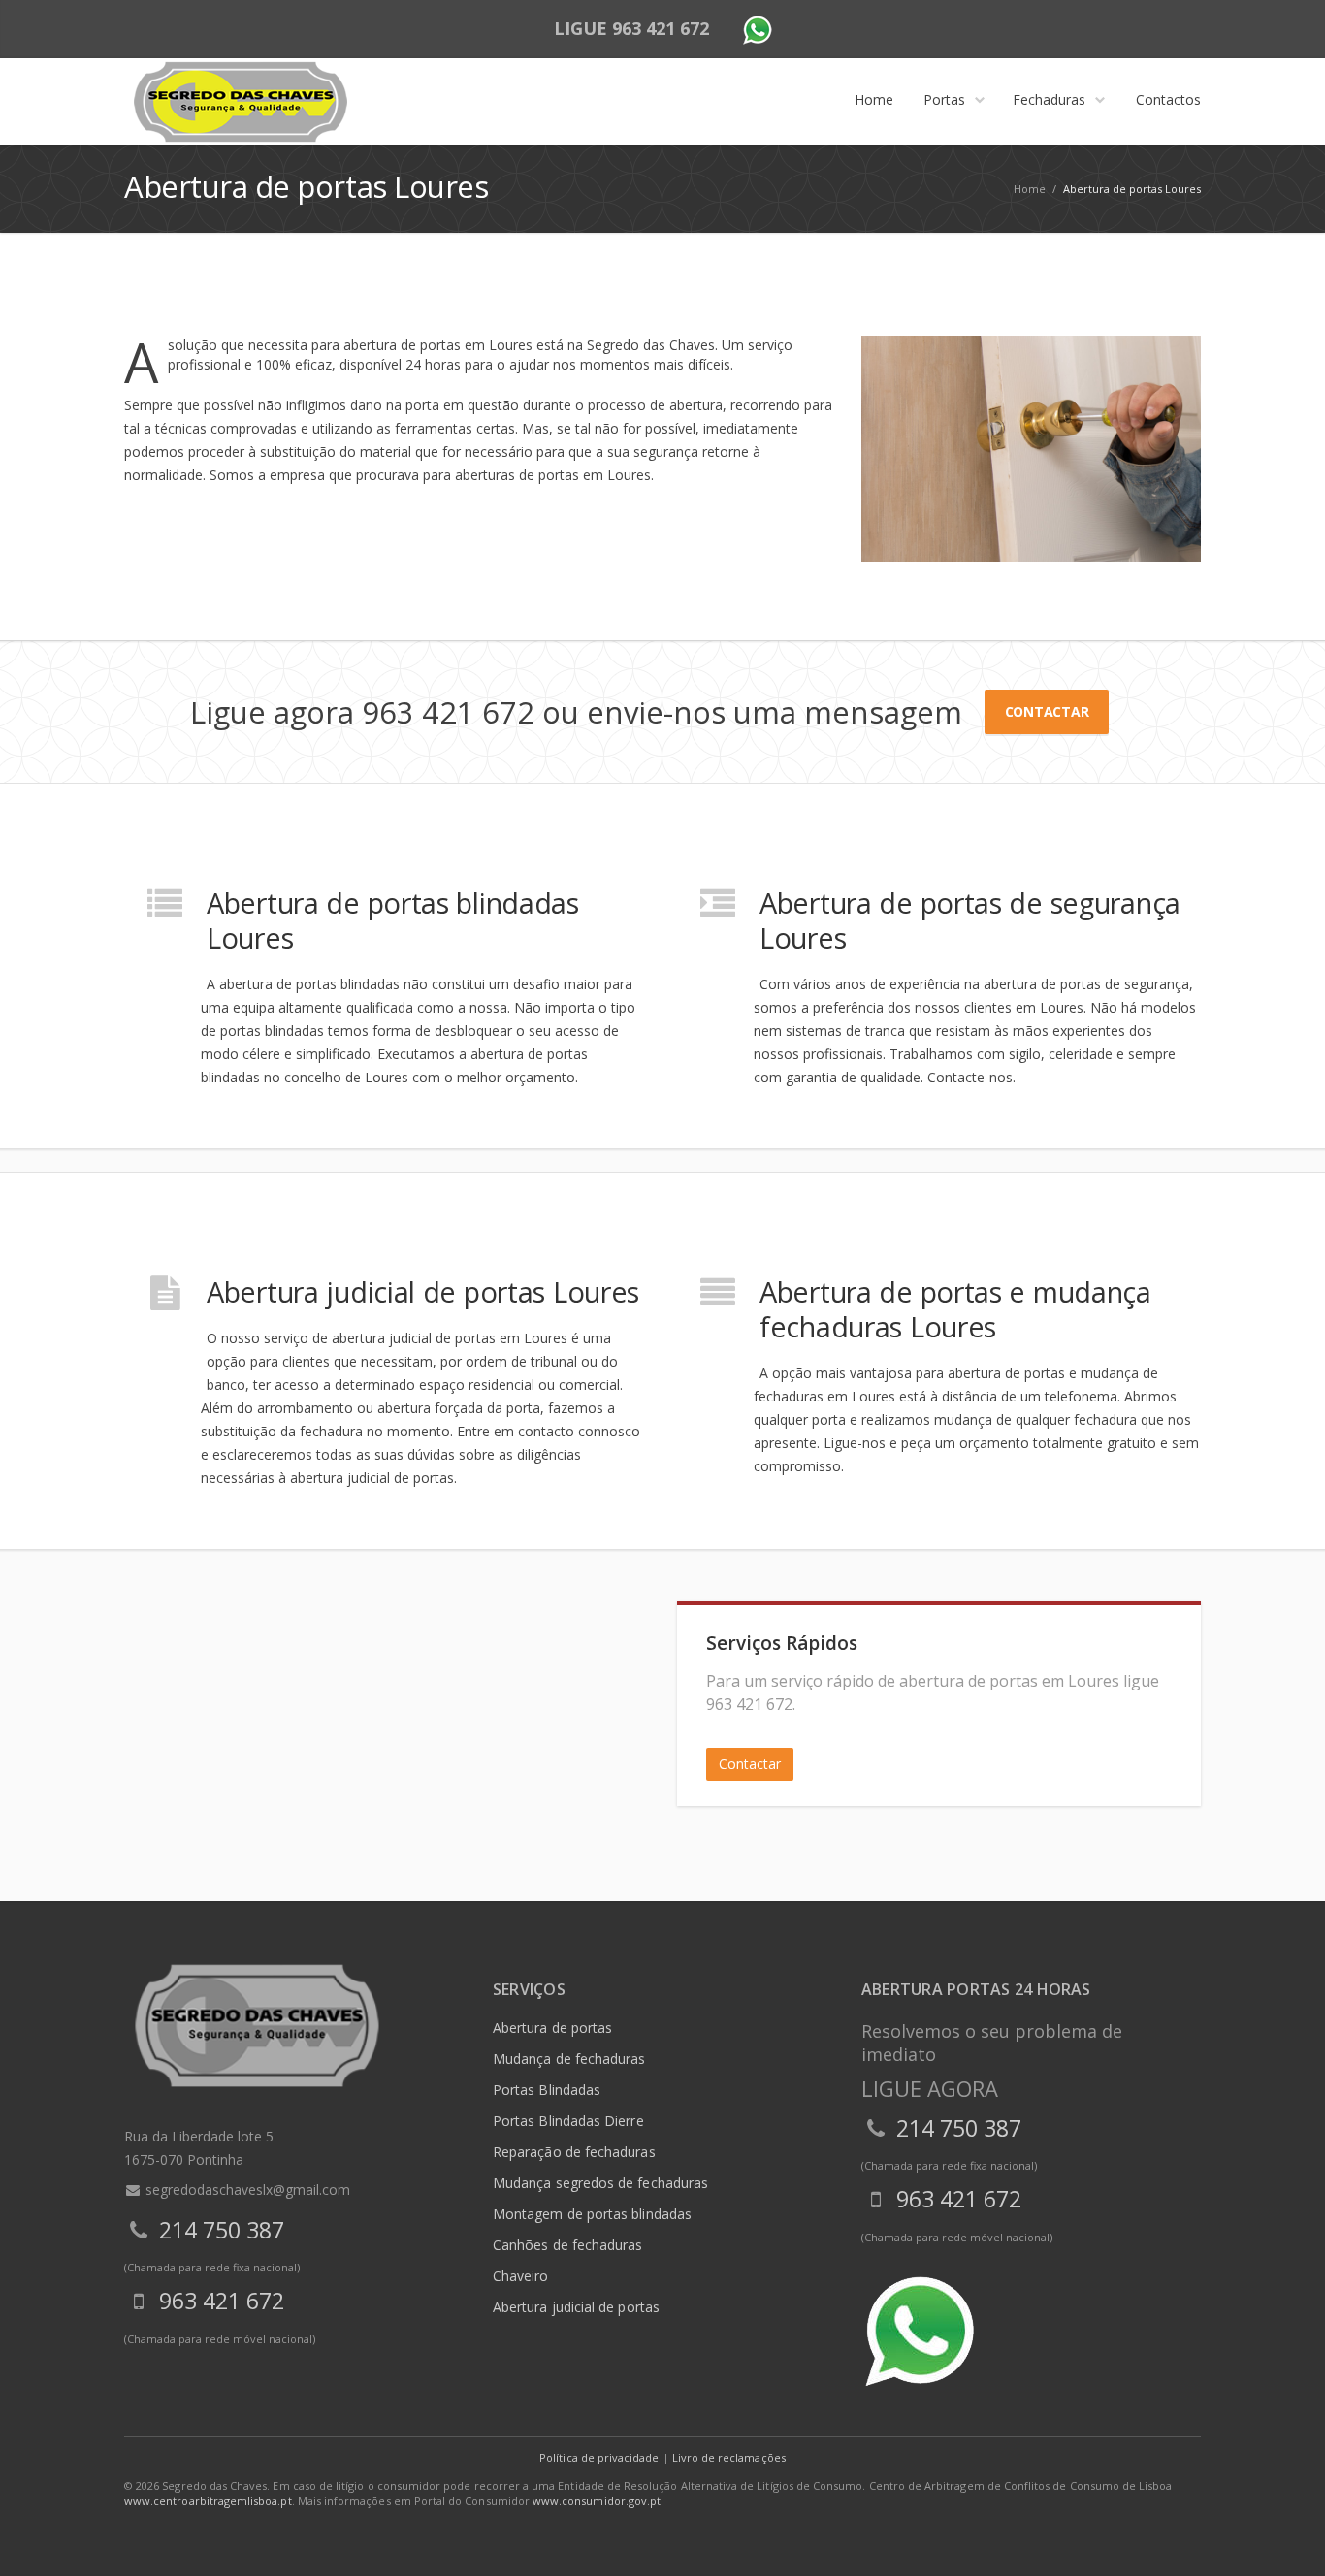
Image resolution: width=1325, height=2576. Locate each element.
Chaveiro (521, 2276)
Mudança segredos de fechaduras (600, 2183)
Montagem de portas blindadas (592, 2214)
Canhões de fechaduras (567, 2245)
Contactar (1047, 711)
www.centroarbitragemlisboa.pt (208, 2501)
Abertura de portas (552, 2028)
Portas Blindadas (547, 2090)
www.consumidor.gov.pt (597, 2501)
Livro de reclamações (729, 2457)
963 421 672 (661, 28)
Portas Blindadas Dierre (568, 2121)
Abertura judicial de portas (576, 2307)
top (1286, 2537)
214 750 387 (222, 2230)
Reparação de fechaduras (574, 2152)
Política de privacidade (599, 2457)
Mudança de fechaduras (569, 2059)
